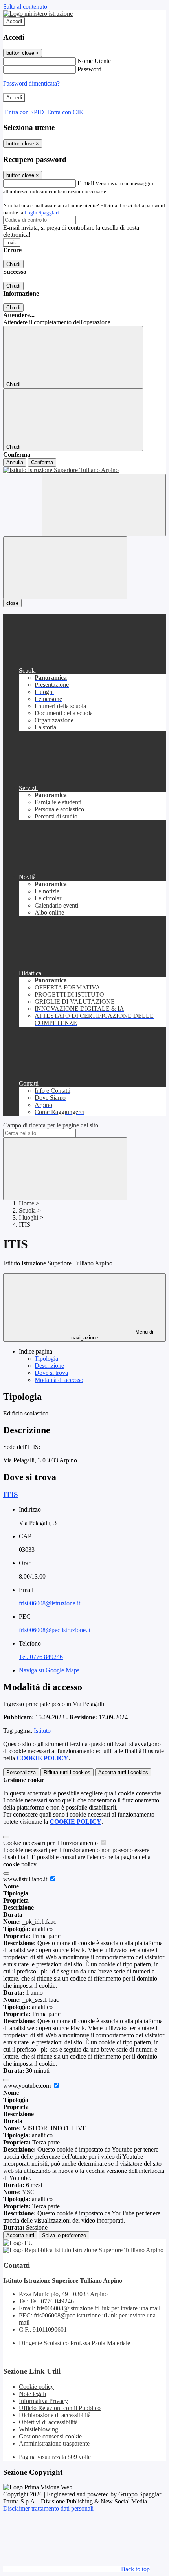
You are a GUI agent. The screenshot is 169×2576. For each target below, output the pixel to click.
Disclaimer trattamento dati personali (48, 2508)
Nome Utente (94, 61)
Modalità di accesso (59, 1380)
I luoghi (28, 1217)
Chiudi (13, 264)
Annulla (15, 462)
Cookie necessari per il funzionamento (51, 1843)
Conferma (42, 462)
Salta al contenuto (25, 7)
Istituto (42, 1731)
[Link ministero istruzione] (38, 14)
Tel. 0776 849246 (41, 1657)
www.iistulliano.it (26, 1879)
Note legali (32, 2394)
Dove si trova (51, 1373)
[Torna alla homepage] (84, 470)
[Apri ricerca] (104, 505)
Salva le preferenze (64, 2235)
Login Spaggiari (42, 213)
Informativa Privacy (43, 2401)
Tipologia (46, 1359)
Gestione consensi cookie (50, 2436)
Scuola (27, 1210)
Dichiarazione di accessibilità (55, 2415)
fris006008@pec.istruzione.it (55, 1630)
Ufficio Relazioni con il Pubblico (60, 2408)
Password (89, 69)
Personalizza (21, 1772)
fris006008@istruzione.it (50, 1603)
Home (27, 1203)
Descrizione (49, 1366)
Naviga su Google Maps (49, 1670)
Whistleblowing (39, 2429)
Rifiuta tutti (67, 1772)
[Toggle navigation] (65, 568)
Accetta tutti (123, 1772)
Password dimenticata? (31, 83)
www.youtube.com (28, 2086)
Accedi (14, 21)
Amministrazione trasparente (54, 2443)
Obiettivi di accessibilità (48, 2422)
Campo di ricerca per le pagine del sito (51, 1125)
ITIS (11, 1494)
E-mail (86, 183)
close (12, 603)
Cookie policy (36, 2387)
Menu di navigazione (112, 1335)
